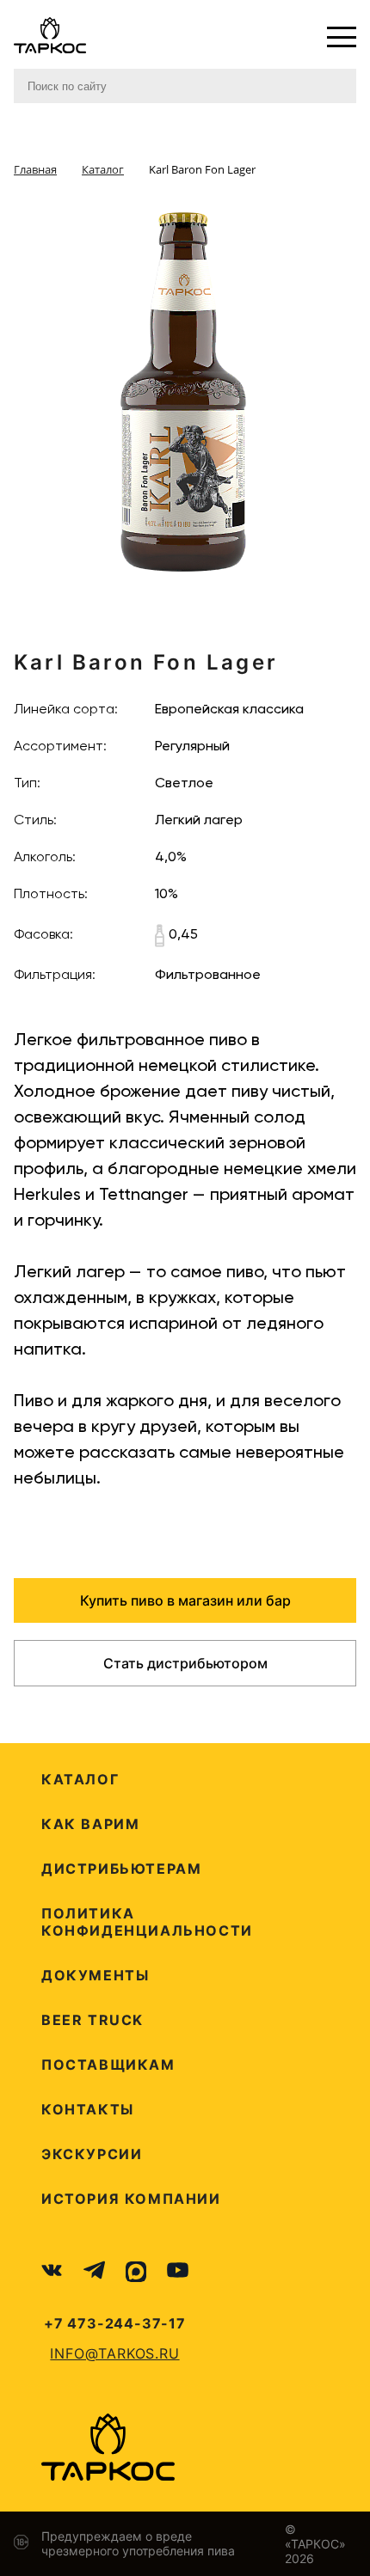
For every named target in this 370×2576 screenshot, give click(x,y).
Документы (95, 1975)
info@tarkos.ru (114, 2353)
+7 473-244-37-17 (115, 2323)
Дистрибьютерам (121, 1869)
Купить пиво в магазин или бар (185, 1600)
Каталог (80, 1779)
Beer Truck (92, 2020)
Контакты (88, 2109)
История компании (131, 2199)
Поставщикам (108, 2065)
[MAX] (136, 2272)
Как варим (90, 1824)
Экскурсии (92, 2154)
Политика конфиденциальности (147, 1922)
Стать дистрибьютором (185, 1663)
